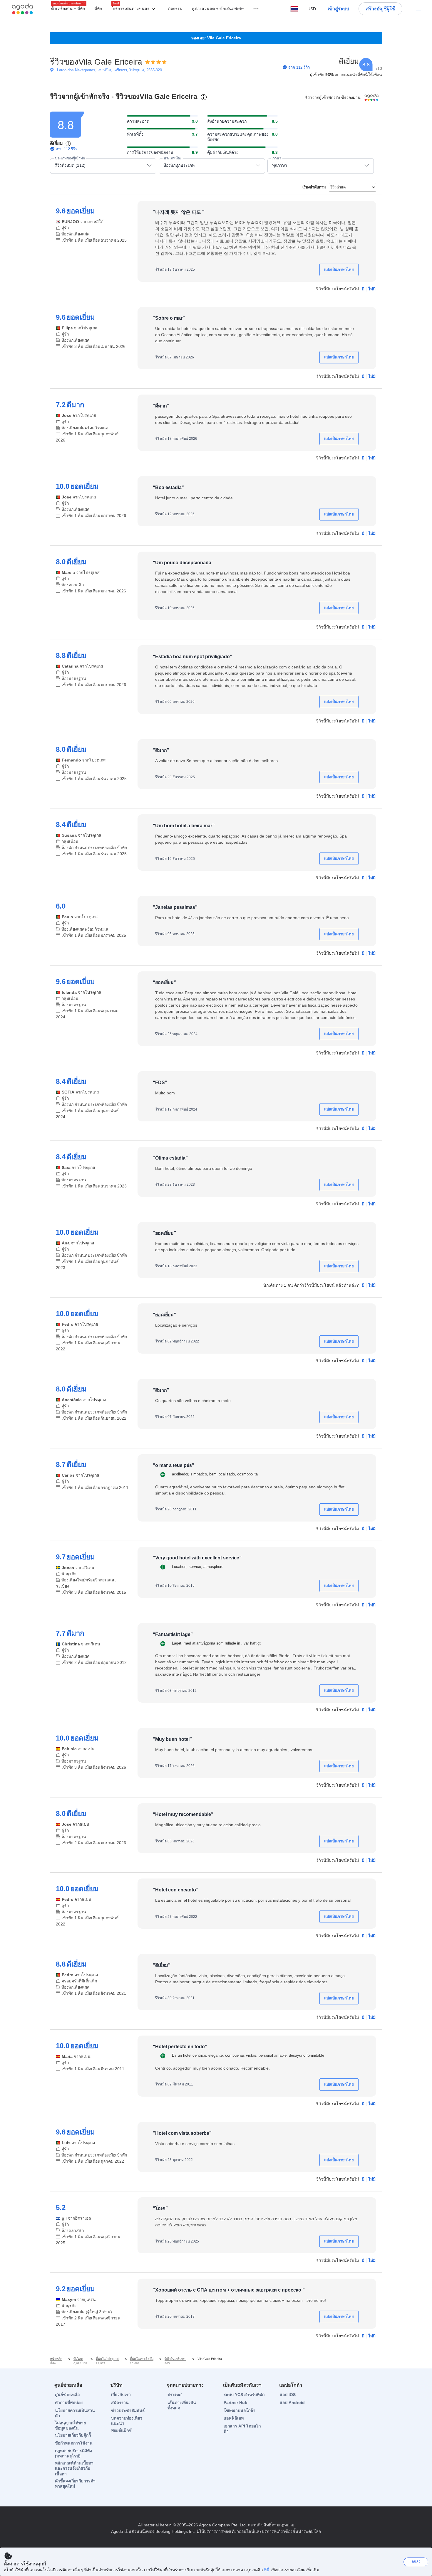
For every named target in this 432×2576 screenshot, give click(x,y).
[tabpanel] (216, 1230)
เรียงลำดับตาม (314, 187)
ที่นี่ (267, 2570)
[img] (156, 62)
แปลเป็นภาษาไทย (339, 270)
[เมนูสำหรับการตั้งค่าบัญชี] (418, 9)
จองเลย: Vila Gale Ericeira (216, 38)
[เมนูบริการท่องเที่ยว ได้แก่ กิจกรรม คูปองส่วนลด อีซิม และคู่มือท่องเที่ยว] (253, 9)
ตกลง (416, 2561)
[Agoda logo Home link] (23, 9)
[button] (135, 9)
